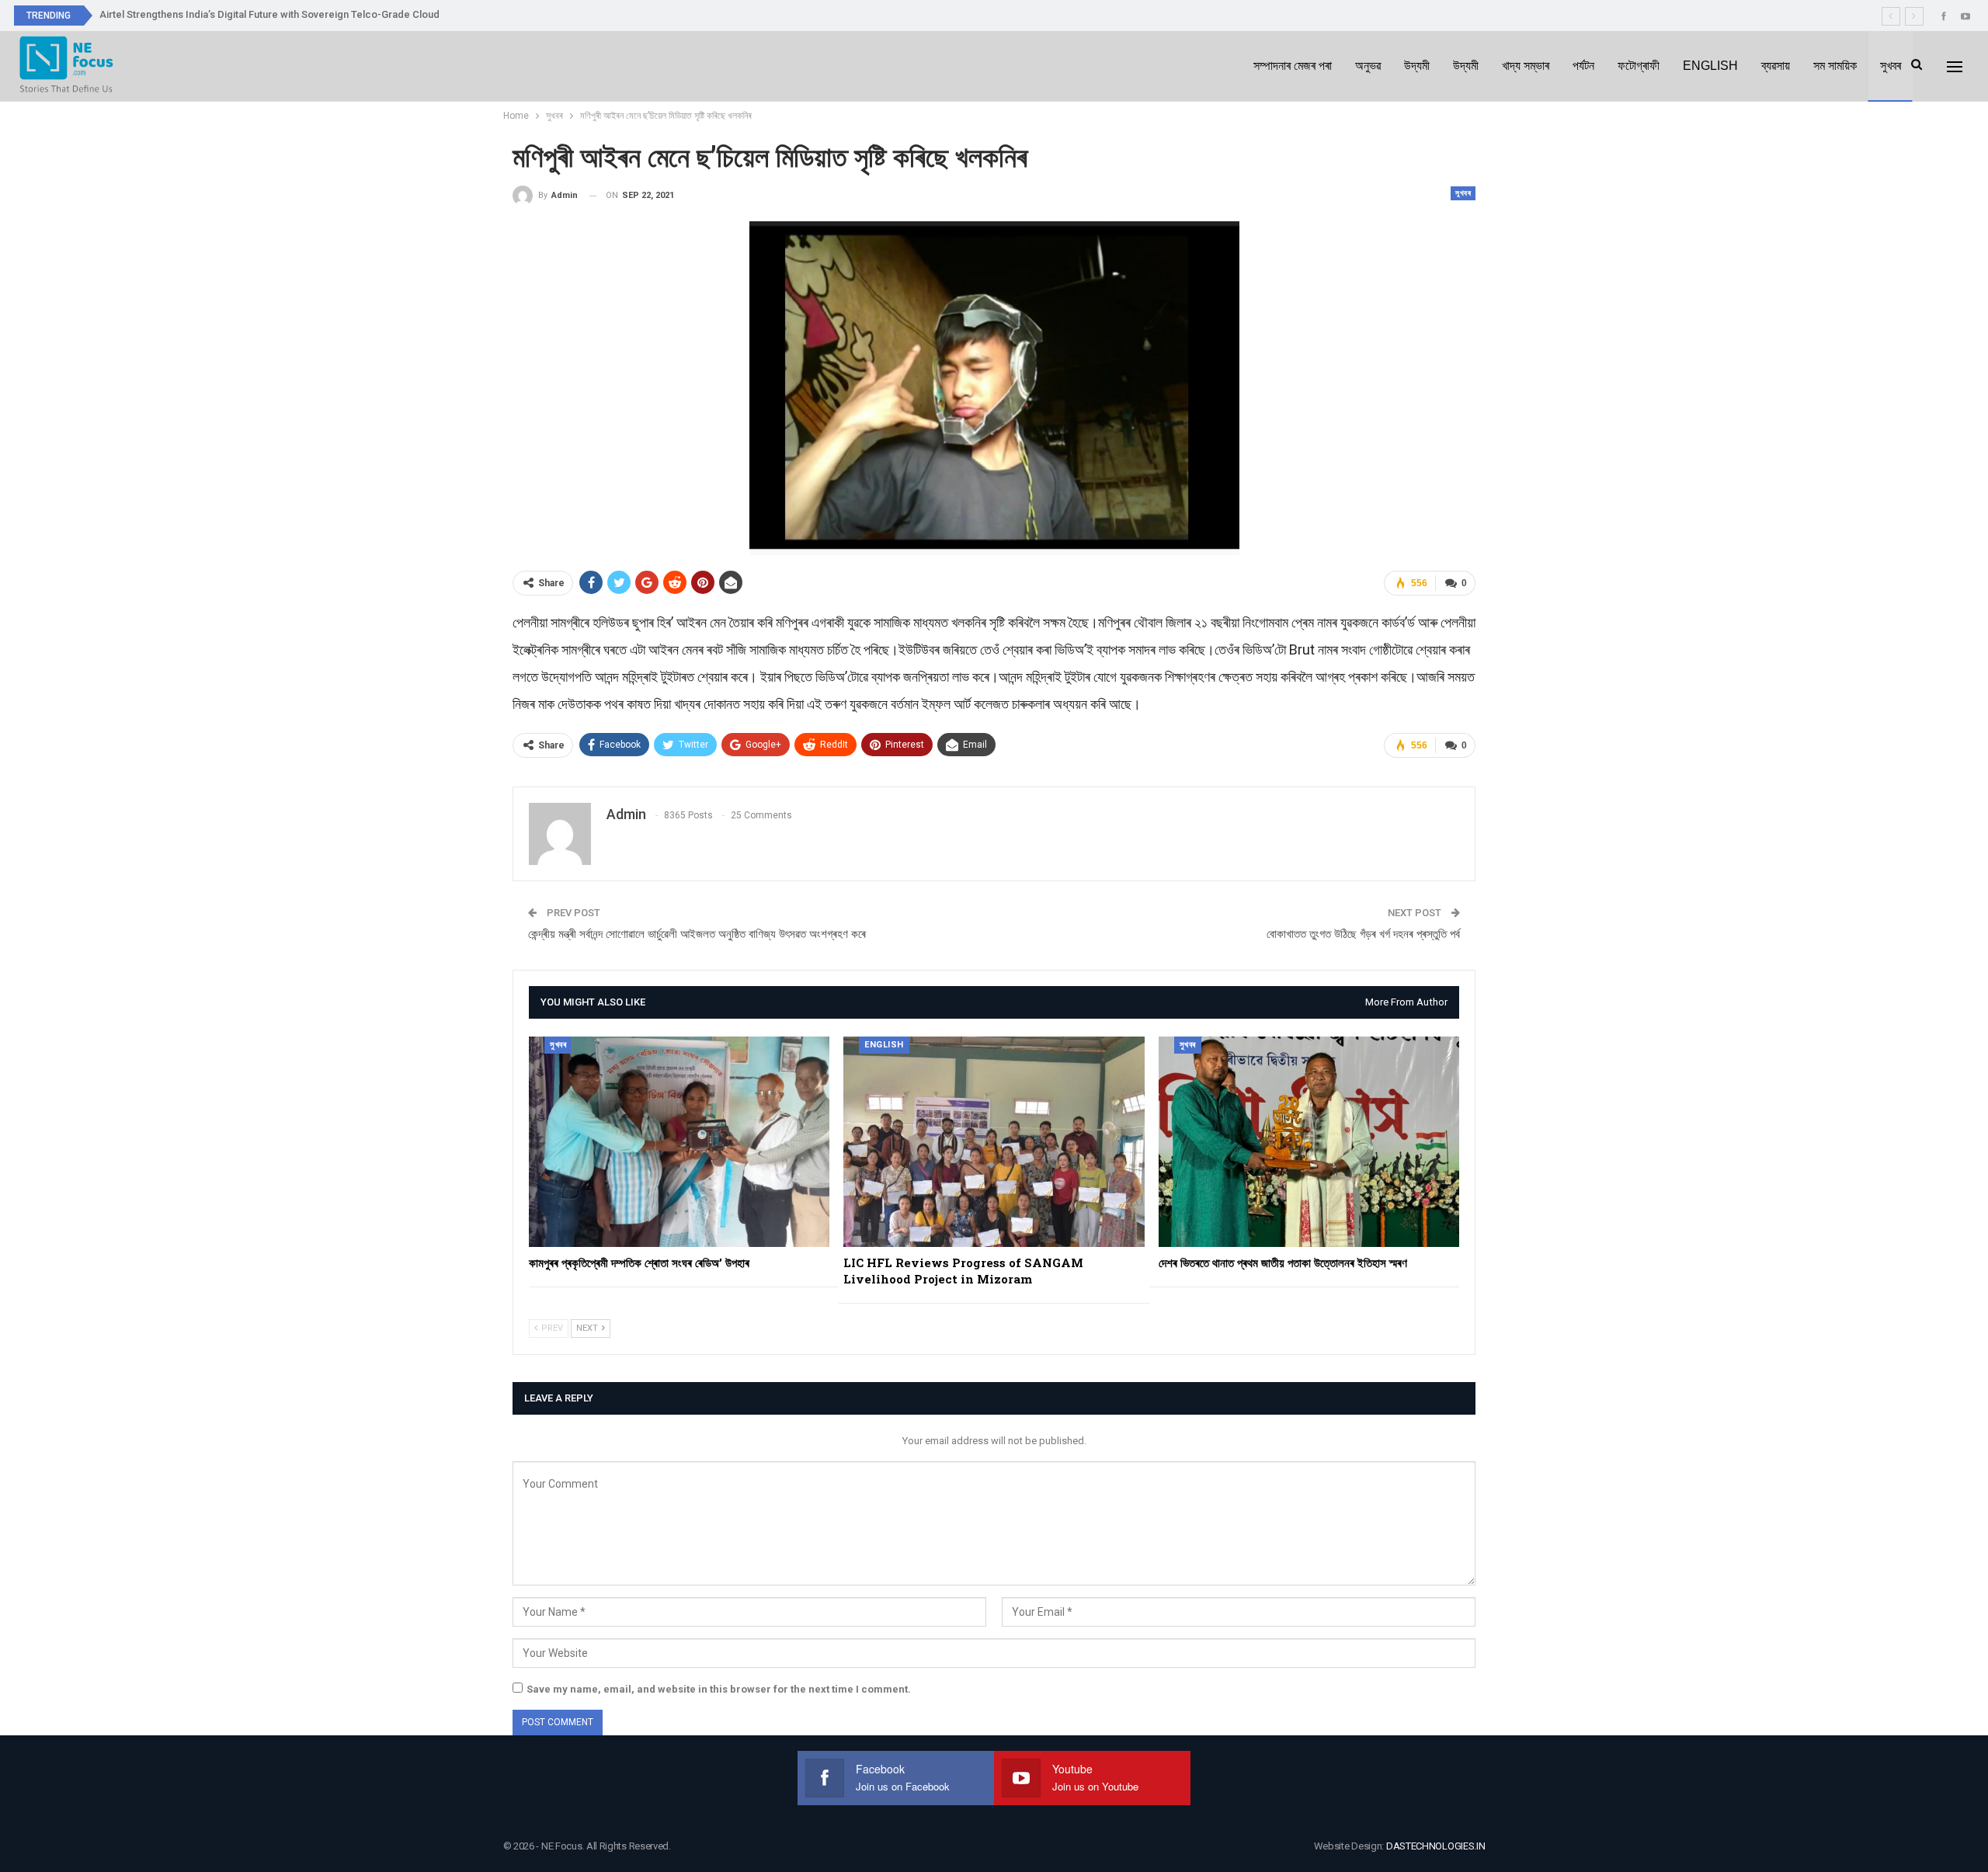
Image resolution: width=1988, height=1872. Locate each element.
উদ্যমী (1417, 66)
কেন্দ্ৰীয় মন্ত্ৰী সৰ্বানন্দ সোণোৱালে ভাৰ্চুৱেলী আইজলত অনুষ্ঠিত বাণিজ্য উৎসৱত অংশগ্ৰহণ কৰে (697, 934)
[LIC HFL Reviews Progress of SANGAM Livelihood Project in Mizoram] (994, 1142)
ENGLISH (1710, 66)
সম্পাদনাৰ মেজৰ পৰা (1293, 66)
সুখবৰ (1891, 66)
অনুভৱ (1368, 66)
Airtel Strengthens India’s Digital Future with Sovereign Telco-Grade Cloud (269, 14)
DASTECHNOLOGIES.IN (1436, 1846)
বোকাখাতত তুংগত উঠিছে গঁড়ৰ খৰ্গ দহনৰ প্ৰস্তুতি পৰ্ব (1363, 934)
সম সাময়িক (1835, 66)
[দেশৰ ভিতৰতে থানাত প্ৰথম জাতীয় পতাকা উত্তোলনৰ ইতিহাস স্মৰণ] (1309, 1142)
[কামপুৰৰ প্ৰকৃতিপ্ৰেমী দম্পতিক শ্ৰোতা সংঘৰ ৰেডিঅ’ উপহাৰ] (679, 1142)
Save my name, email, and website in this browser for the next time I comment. (719, 1689)
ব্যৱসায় (1776, 66)
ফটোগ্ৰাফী (1639, 66)
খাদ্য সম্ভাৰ (1526, 66)
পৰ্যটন (1583, 66)
